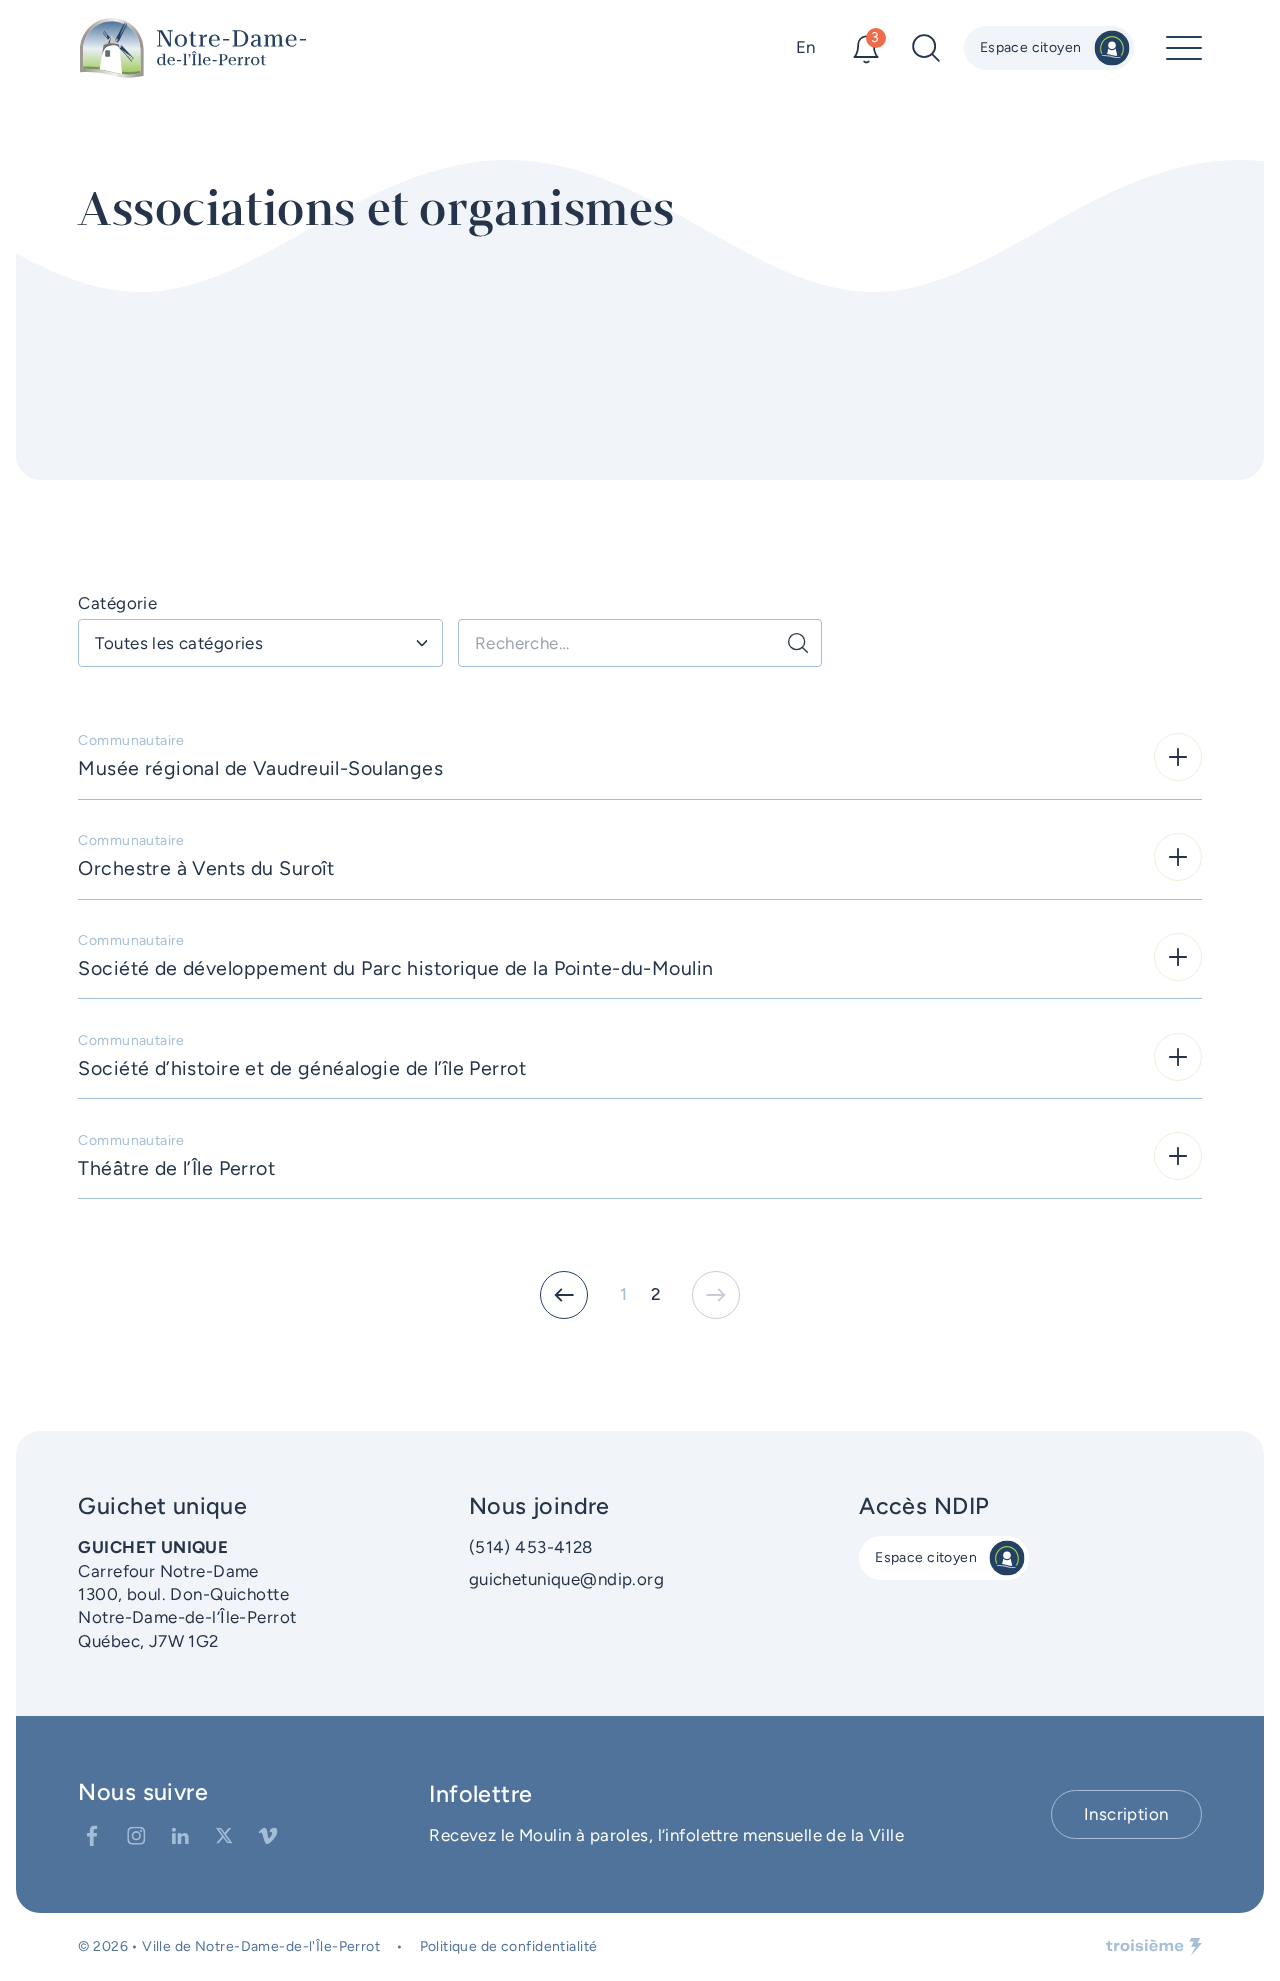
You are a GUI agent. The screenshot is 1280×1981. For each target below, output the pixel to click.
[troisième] (1154, 1947)
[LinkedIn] (180, 1836)
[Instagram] (136, 1836)
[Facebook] (92, 1836)
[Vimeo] (268, 1836)
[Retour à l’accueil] (193, 48)
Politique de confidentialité (509, 1946)
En (806, 47)
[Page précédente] (564, 1295)
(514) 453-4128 (531, 1547)
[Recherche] (798, 643)
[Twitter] (224, 1836)
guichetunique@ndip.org (566, 1579)
